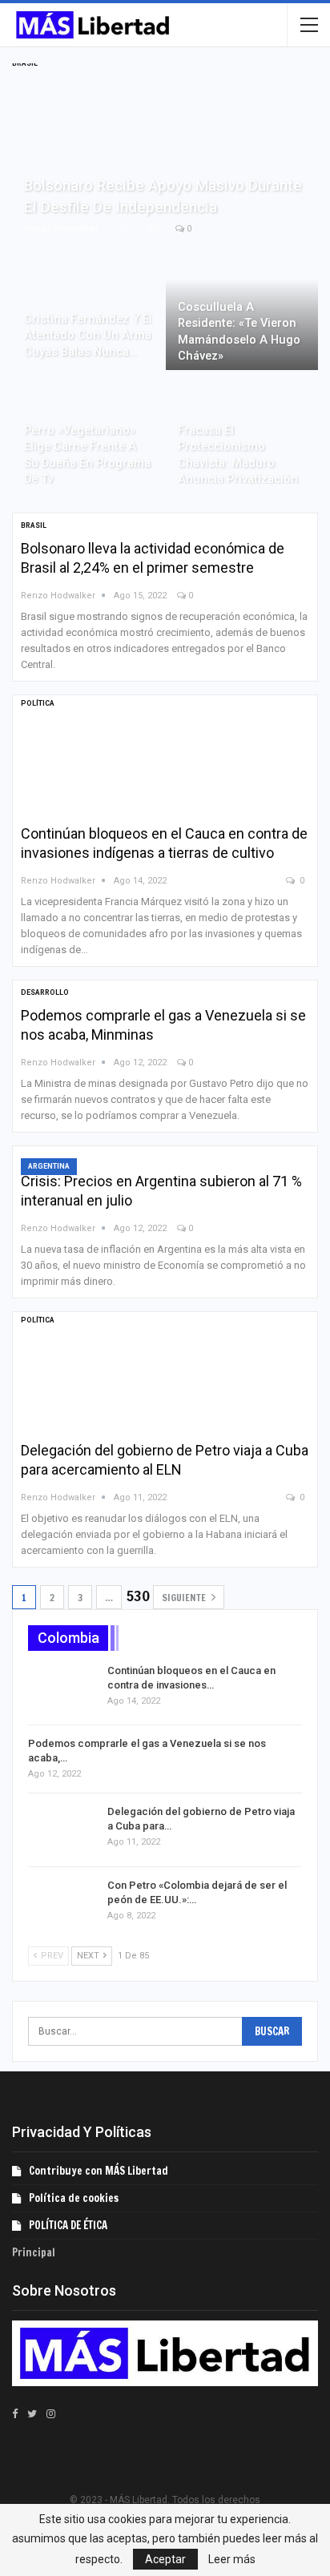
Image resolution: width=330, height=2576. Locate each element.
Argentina (49, 1166)
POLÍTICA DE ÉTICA (68, 2225)
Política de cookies (74, 2198)
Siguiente (185, 1598)
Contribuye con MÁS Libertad (99, 2171)
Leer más (232, 2559)
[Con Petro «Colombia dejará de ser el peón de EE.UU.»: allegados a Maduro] (62, 1904)
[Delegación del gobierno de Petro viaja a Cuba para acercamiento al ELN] (105, 1374)
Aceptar (165, 2559)
